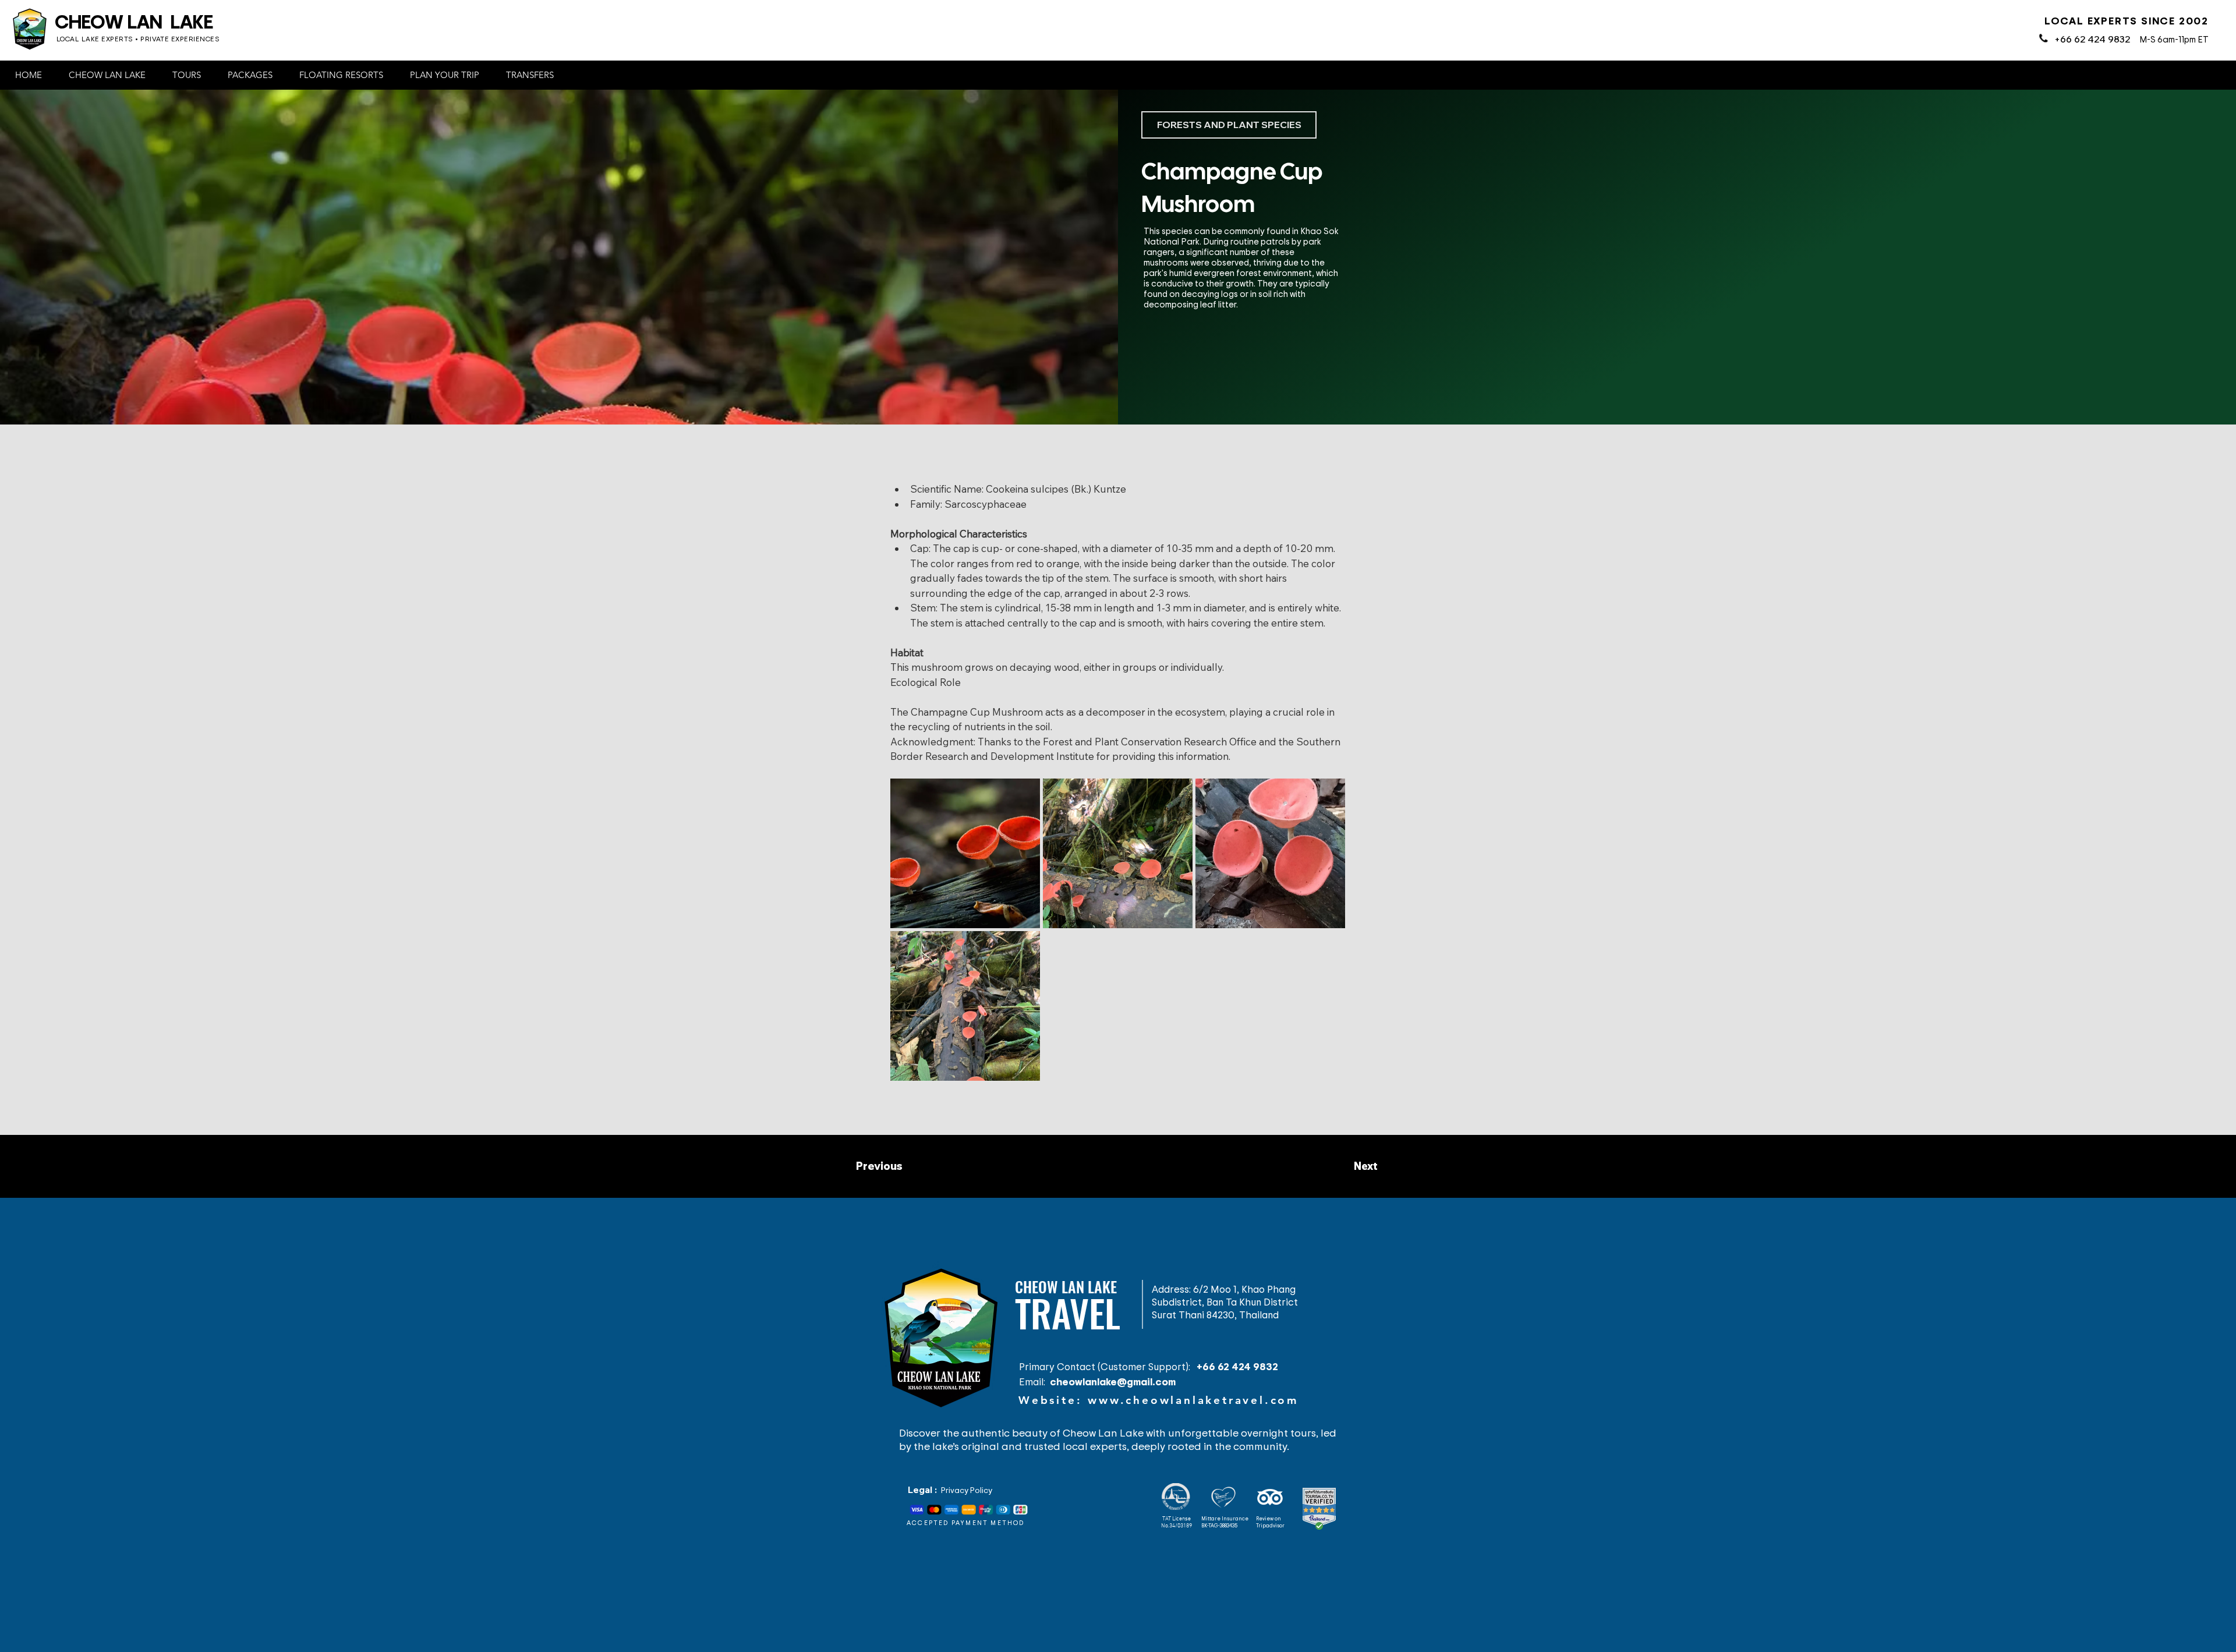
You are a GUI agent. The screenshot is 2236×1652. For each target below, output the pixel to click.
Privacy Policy (967, 1490)
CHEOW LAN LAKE (134, 21)
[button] (111, 75)
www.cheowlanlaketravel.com (1193, 1400)
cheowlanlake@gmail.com (1113, 1381)
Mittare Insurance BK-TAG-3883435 (1225, 1522)
